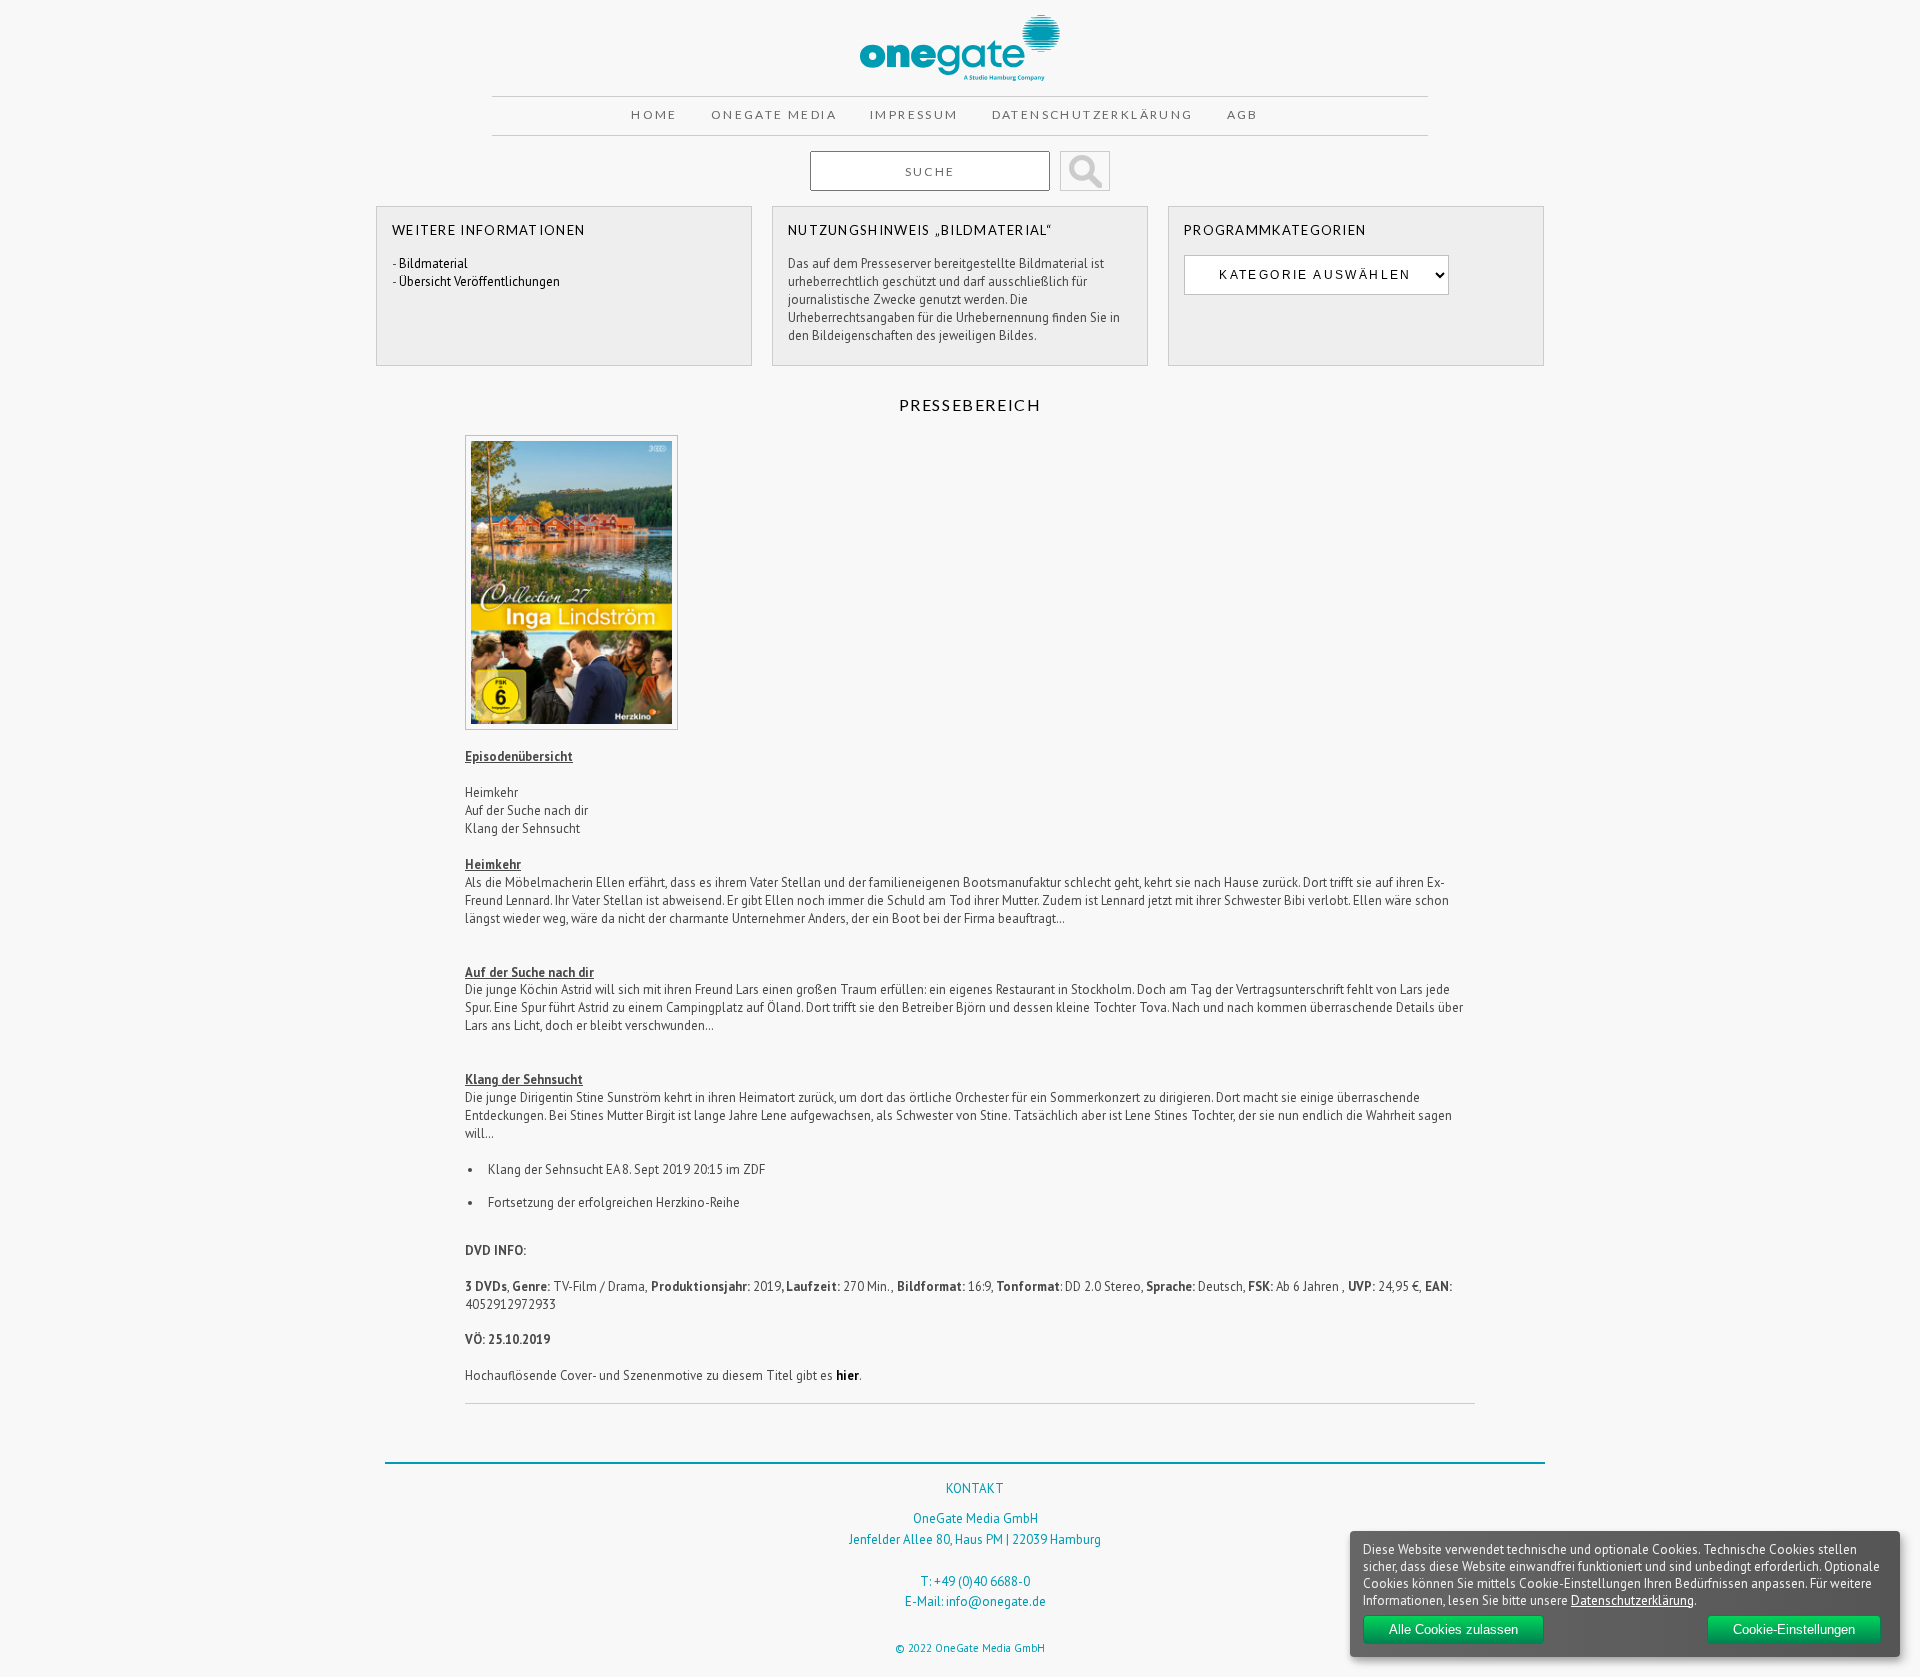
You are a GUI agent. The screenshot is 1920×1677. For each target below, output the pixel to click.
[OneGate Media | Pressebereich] (960, 23)
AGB (1243, 114)
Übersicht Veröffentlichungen (479, 281)
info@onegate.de (996, 1601)
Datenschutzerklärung (1093, 114)
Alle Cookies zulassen (1453, 1629)
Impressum (914, 114)
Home (654, 114)
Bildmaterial (433, 263)
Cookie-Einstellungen (1794, 1629)
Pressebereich (970, 404)
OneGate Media (774, 114)
